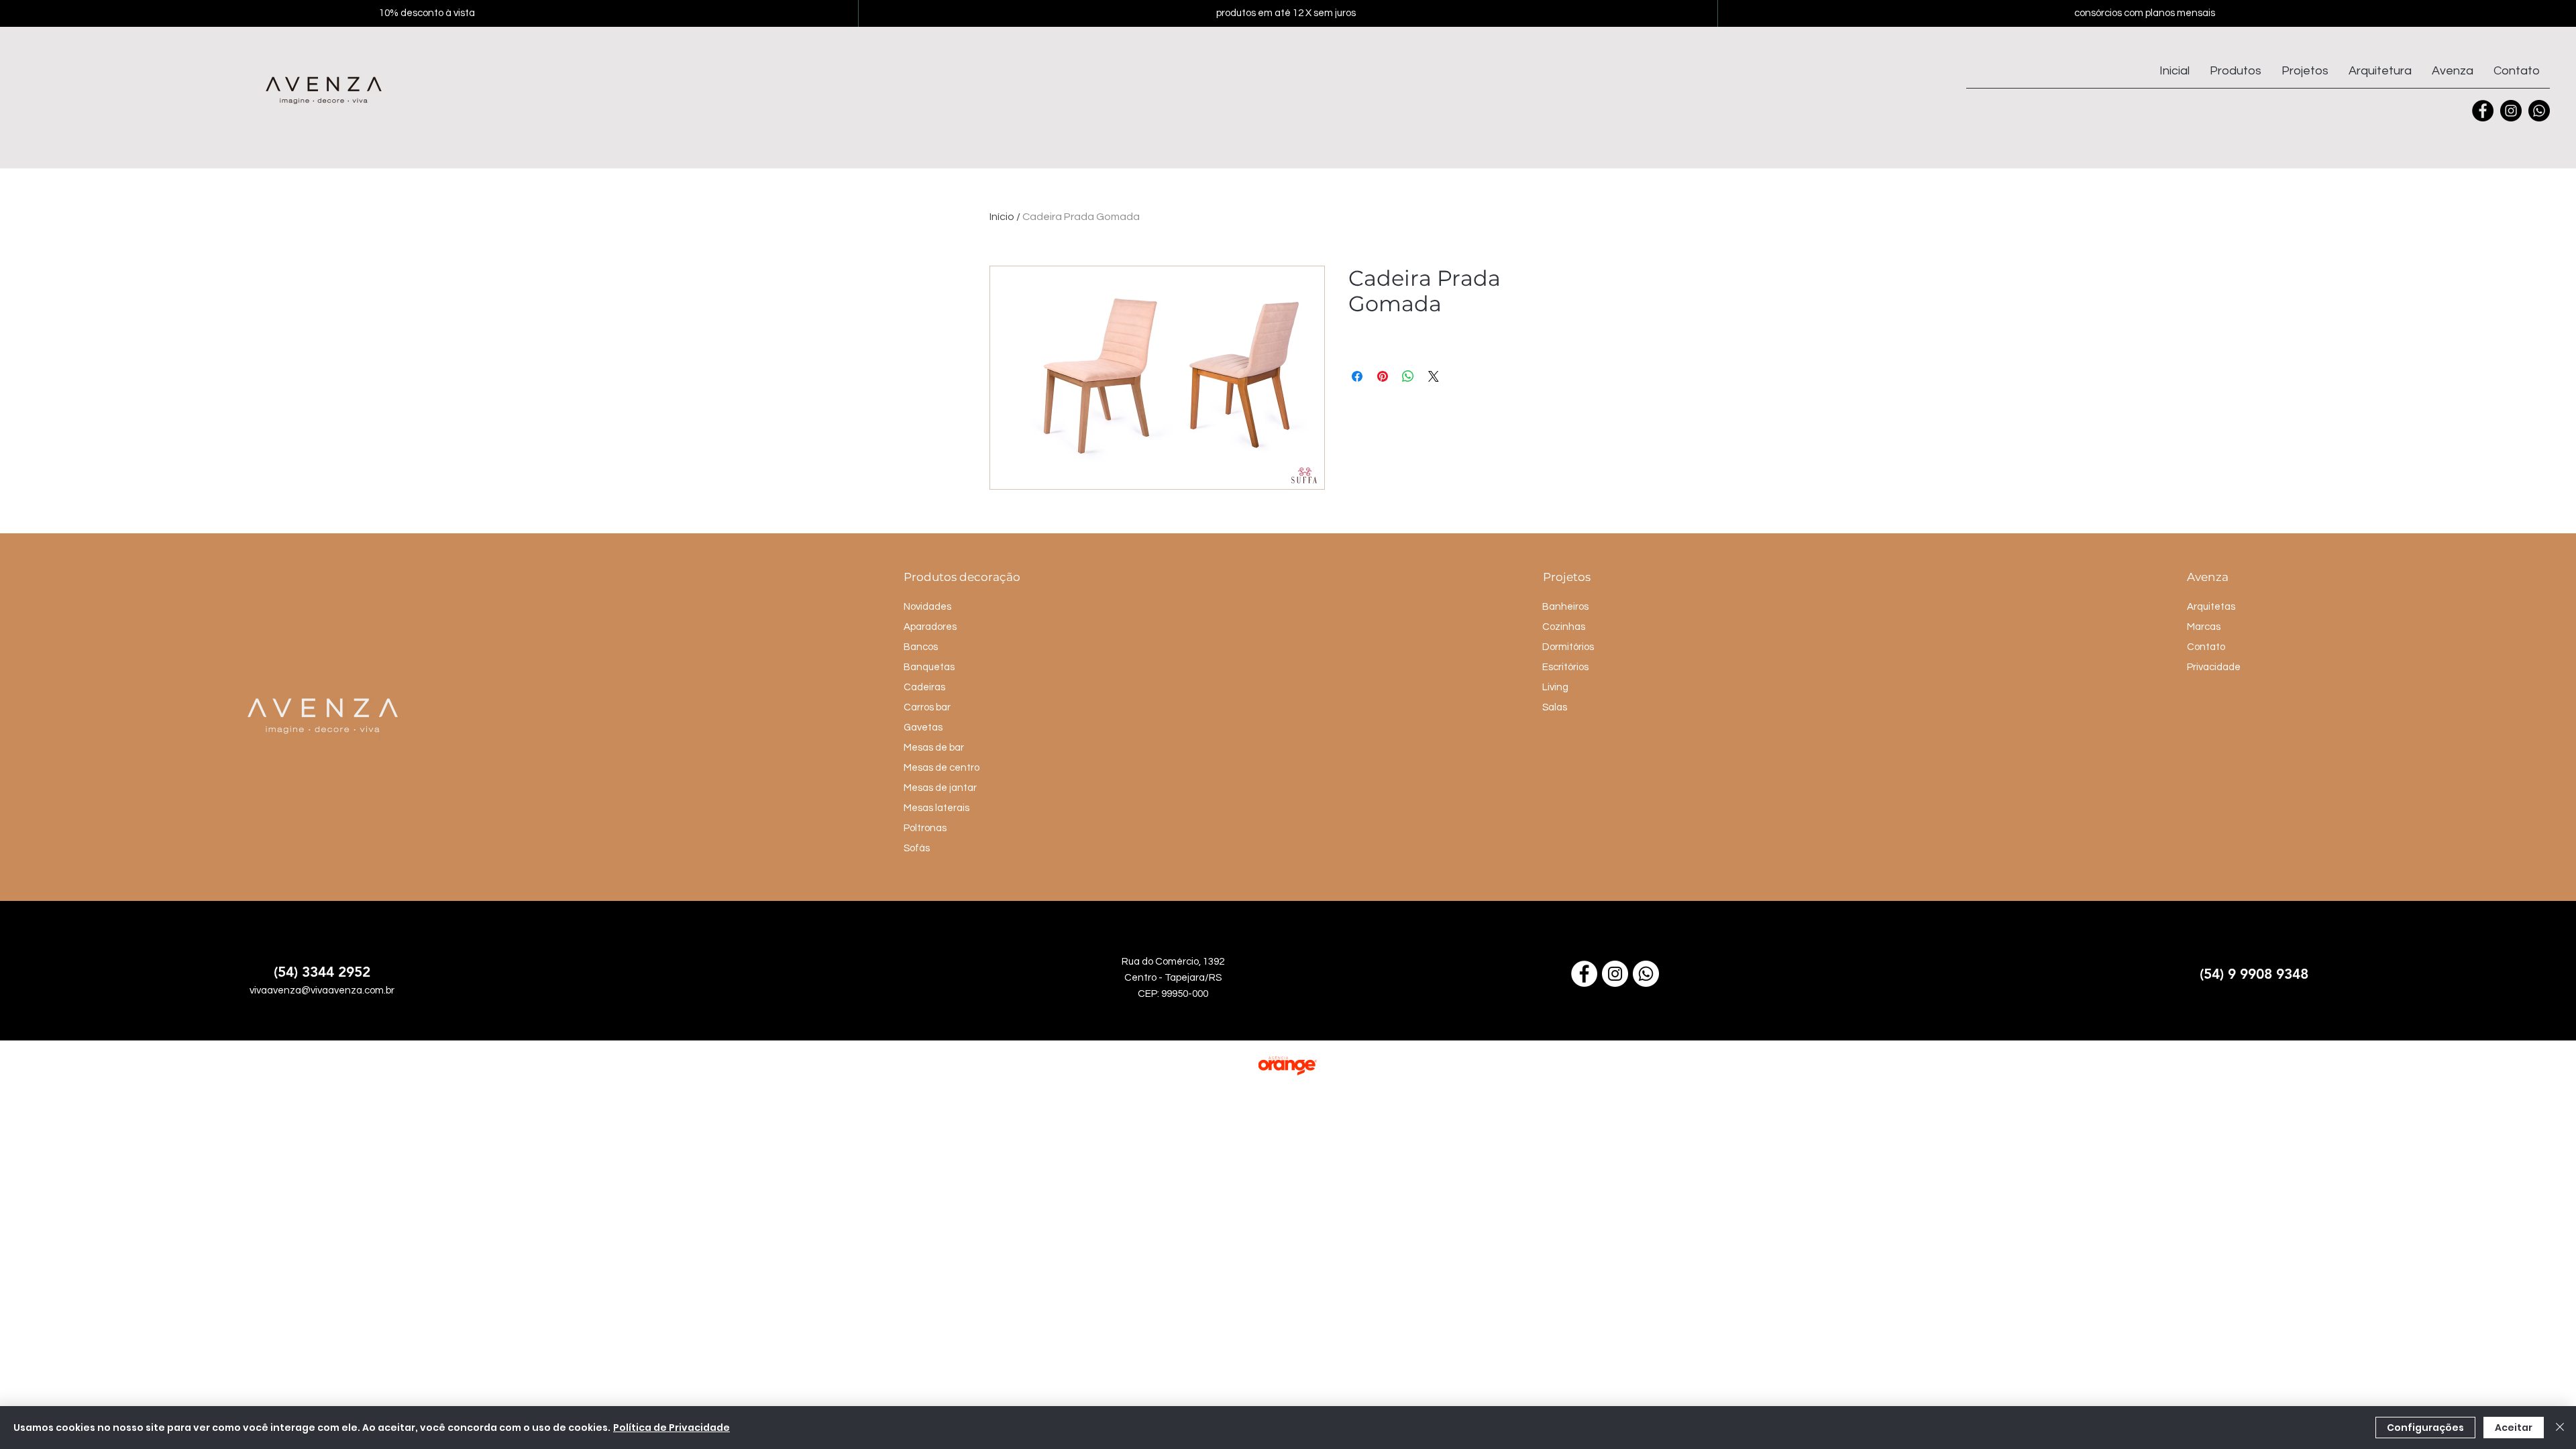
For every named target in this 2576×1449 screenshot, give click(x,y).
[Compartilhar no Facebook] (1357, 376)
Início (1002, 217)
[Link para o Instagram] (1615, 974)
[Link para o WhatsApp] (1646, 974)
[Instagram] (2511, 111)
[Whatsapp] (2539, 111)
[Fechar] (2560, 1428)
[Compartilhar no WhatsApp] (1408, 376)
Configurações (2425, 1428)
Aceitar (2514, 1428)
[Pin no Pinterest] (1383, 376)
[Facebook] (2483, 111)
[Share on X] (1434, 376)
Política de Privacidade (672, 1428)
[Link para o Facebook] (1584, 974)
